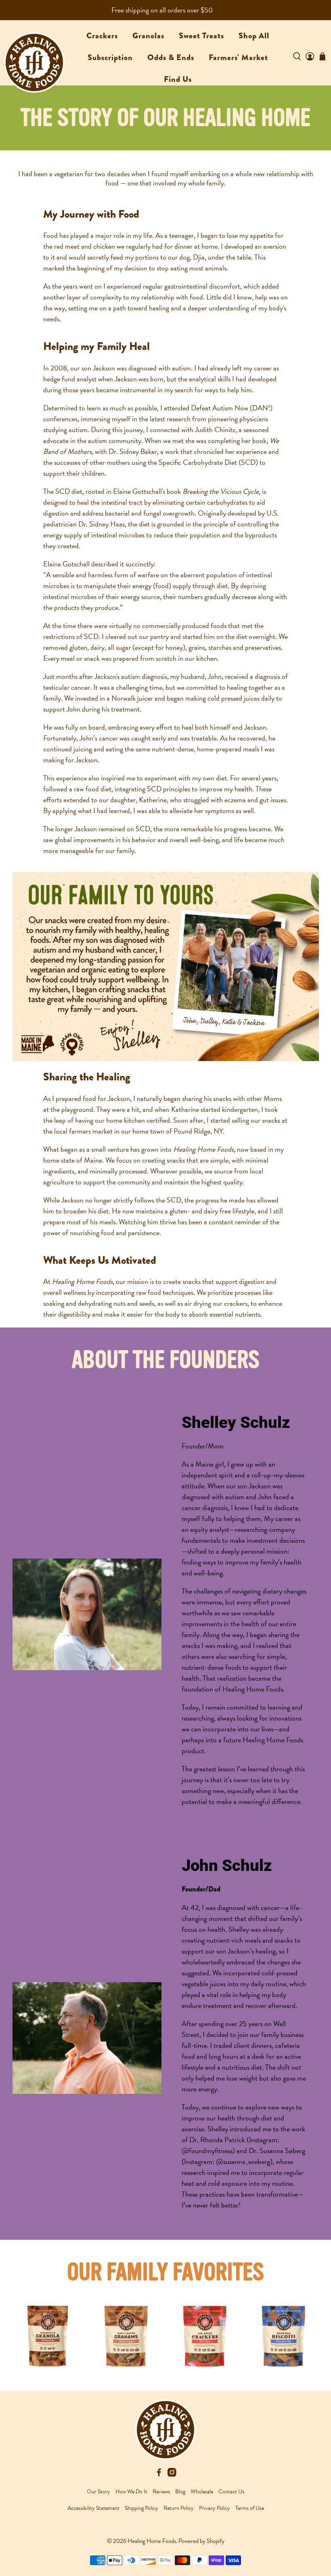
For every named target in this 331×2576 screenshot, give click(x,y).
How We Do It (131, 2492)
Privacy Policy (215, 2508)
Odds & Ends (171, 57)
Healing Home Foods (152, 2541)
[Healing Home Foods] (34, 54)
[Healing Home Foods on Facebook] (159, 2475)
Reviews (161, 2492)
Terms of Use (250, 2508)
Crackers (102, 36)
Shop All (254, 36)
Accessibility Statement (93, 2508)
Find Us (178, 79)
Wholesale (202, 2492)
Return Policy (179, 2508)
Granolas (148, 36)
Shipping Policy (141, 2508)
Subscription (110, 57)
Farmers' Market (238, 57)
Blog (180, 2492)
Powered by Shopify (201, 2541)
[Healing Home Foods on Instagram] (172, 2475)
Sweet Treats (201, 36)
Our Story (98, 2492)
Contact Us (231, 2492)
